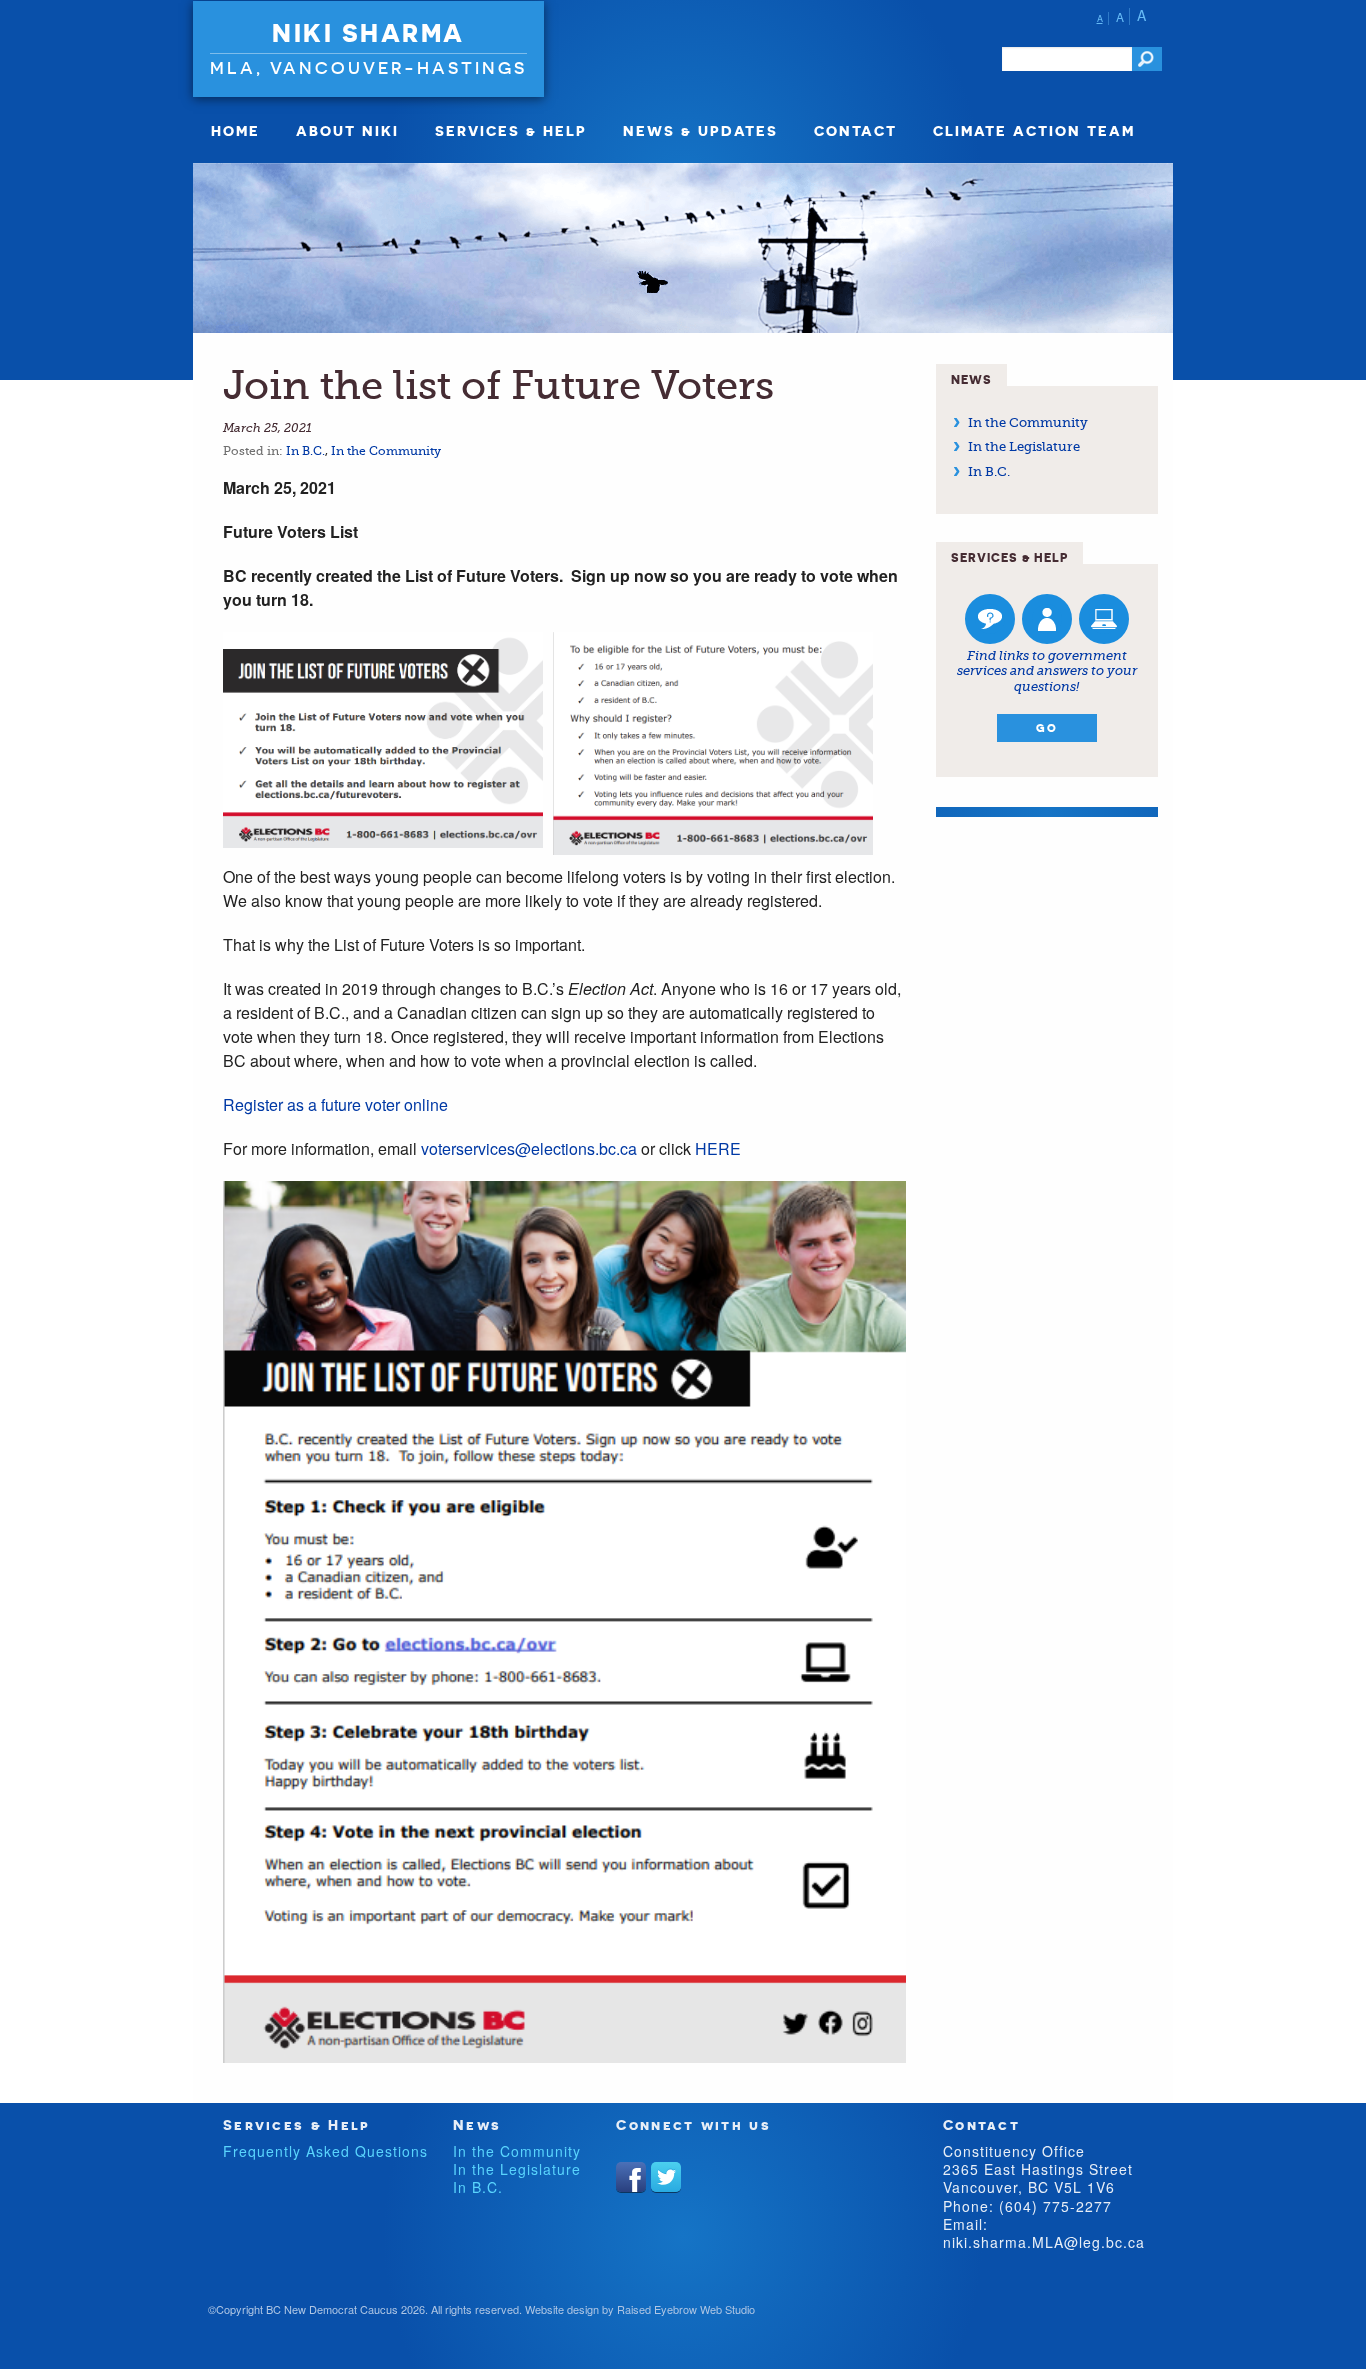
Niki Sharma (368, 33)
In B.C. (305, 451)
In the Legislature (1024, 446)
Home (235, 130)
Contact (855, 130)
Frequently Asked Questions (325, 2151)
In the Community (386, 451)
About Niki (347, 130)
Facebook (631, 2177)
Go (1047, 728)
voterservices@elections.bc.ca (529, 1148)
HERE (718, 1148)
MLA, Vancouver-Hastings (368, 67)
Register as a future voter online (335, 1104)
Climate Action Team (1034, 130)
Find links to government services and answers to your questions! (1047, 671)
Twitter (666, 2177)
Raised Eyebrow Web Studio (686, 2309)
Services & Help (511, 130)
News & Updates (700, 130)
